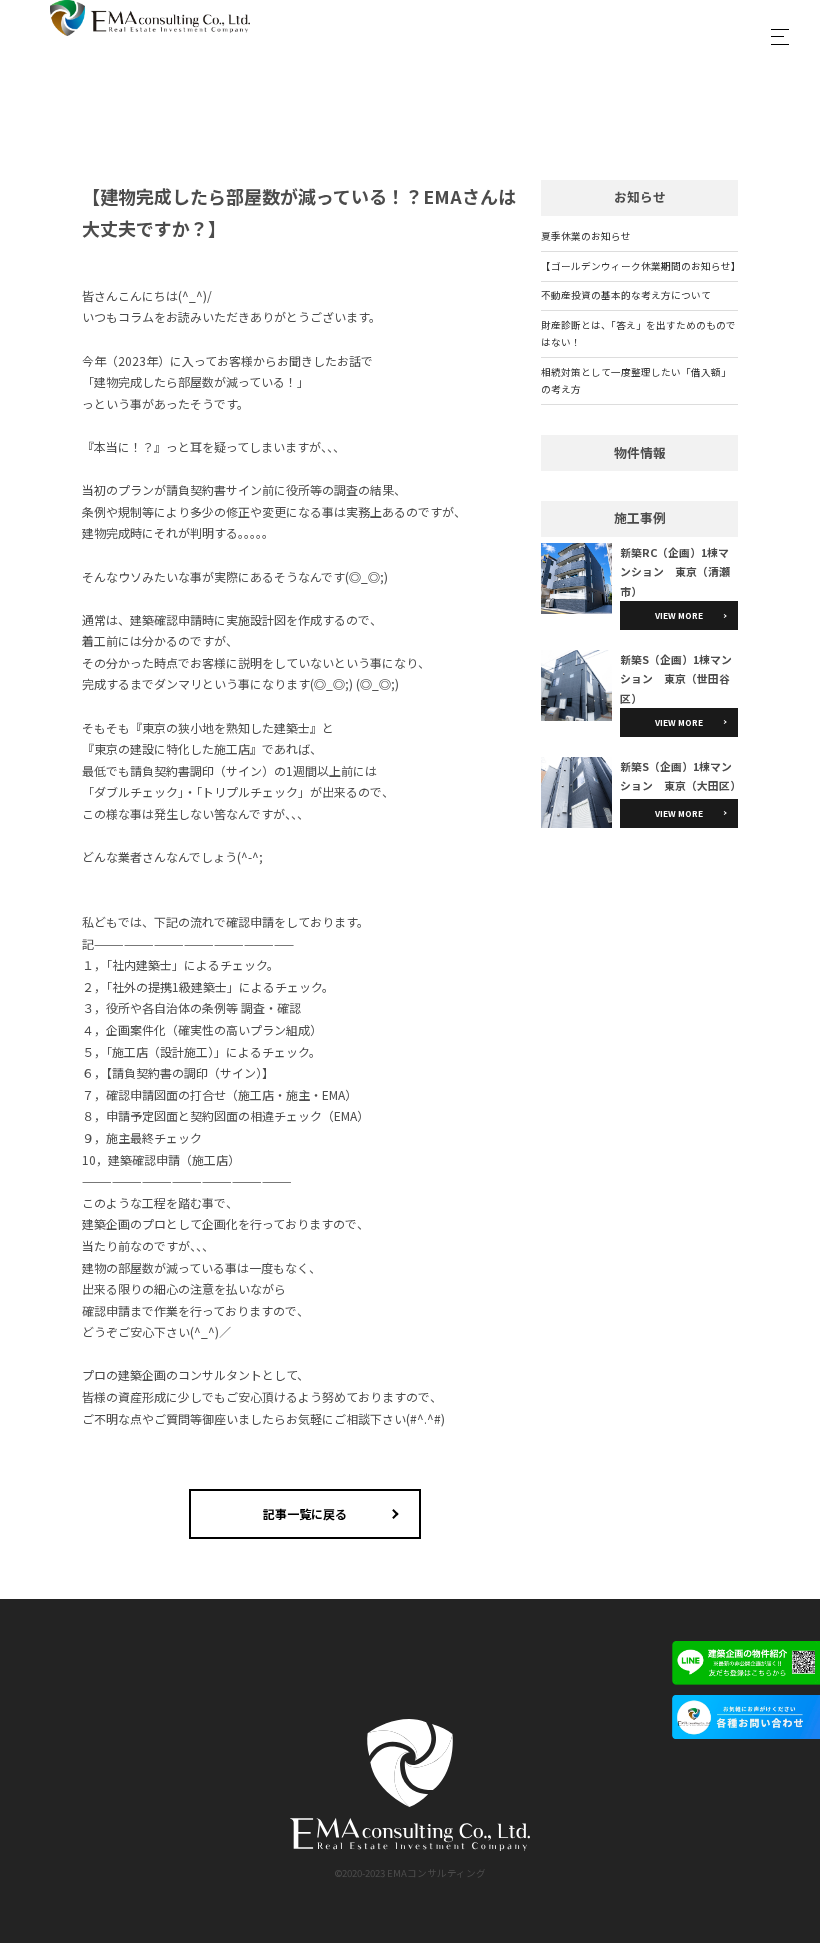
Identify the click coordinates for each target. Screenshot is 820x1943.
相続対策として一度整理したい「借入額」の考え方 (636, 380)
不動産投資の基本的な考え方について (626, 295)
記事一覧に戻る (305, 1513)
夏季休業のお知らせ (586, 236)
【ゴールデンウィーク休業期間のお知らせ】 (639, 266)
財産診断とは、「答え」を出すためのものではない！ (638, 333)
